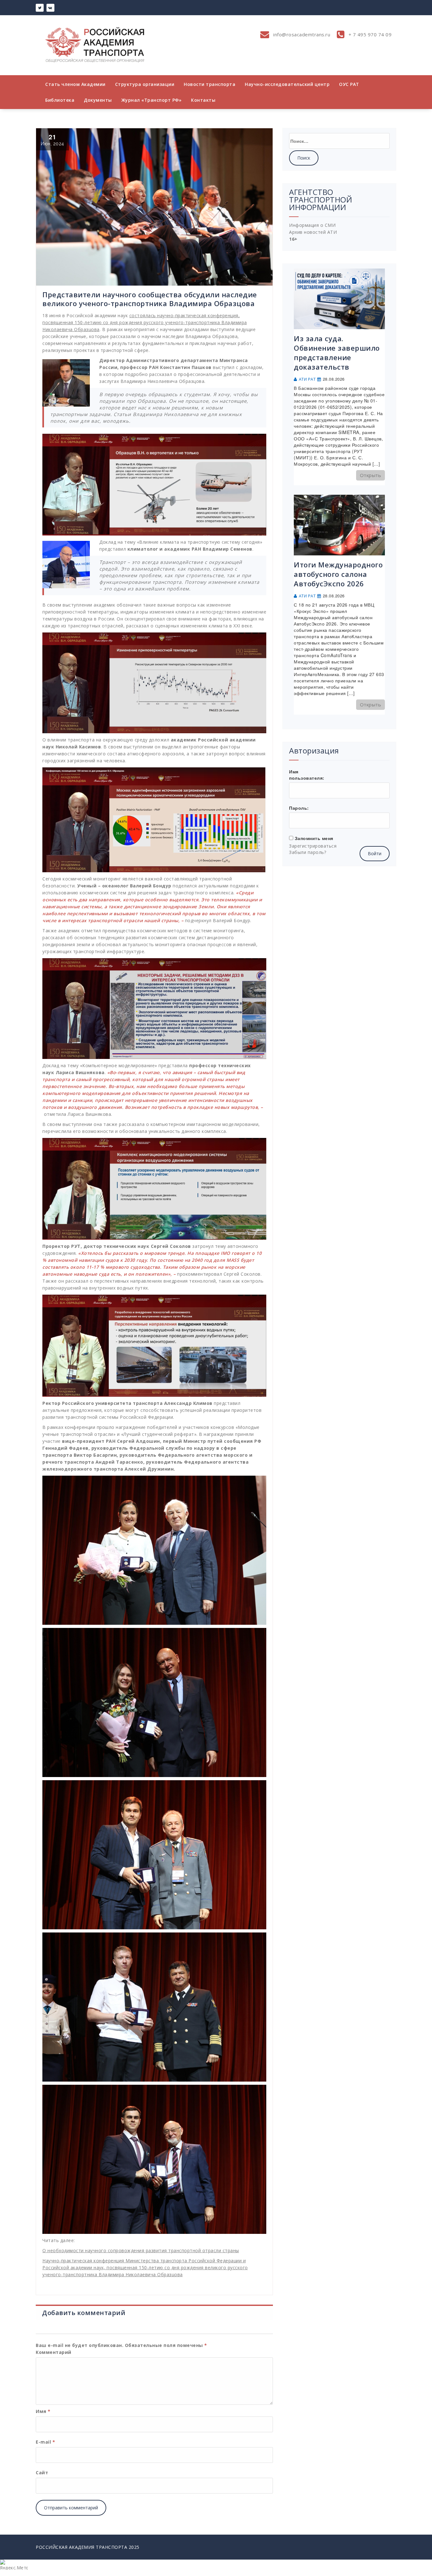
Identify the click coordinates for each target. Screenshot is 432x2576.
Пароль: (299, 808)
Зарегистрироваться (313, 846)
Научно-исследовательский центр (287, 84)
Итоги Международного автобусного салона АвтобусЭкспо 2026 (338, 574)
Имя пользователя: (307, 775)
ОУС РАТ (349, 84)
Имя (43, 2411)
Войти (375, 853)
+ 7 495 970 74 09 (369, 34)
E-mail (45, 2442)
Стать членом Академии (75, 84)
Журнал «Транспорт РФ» (152, 100)
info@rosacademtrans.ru (301, 34)
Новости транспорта (210, 84)
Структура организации (145, 84)
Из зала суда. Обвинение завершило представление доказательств (337, 353)
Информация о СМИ (312, 225)
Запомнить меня (314, 838)
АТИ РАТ (307, 379)
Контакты (203, 100)
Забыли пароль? (308, 852)
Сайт (42, 2473)
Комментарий (54, 2352)
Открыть (371, 475)
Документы (98, 100)
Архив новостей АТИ (313, 232)
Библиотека (60, 100)
